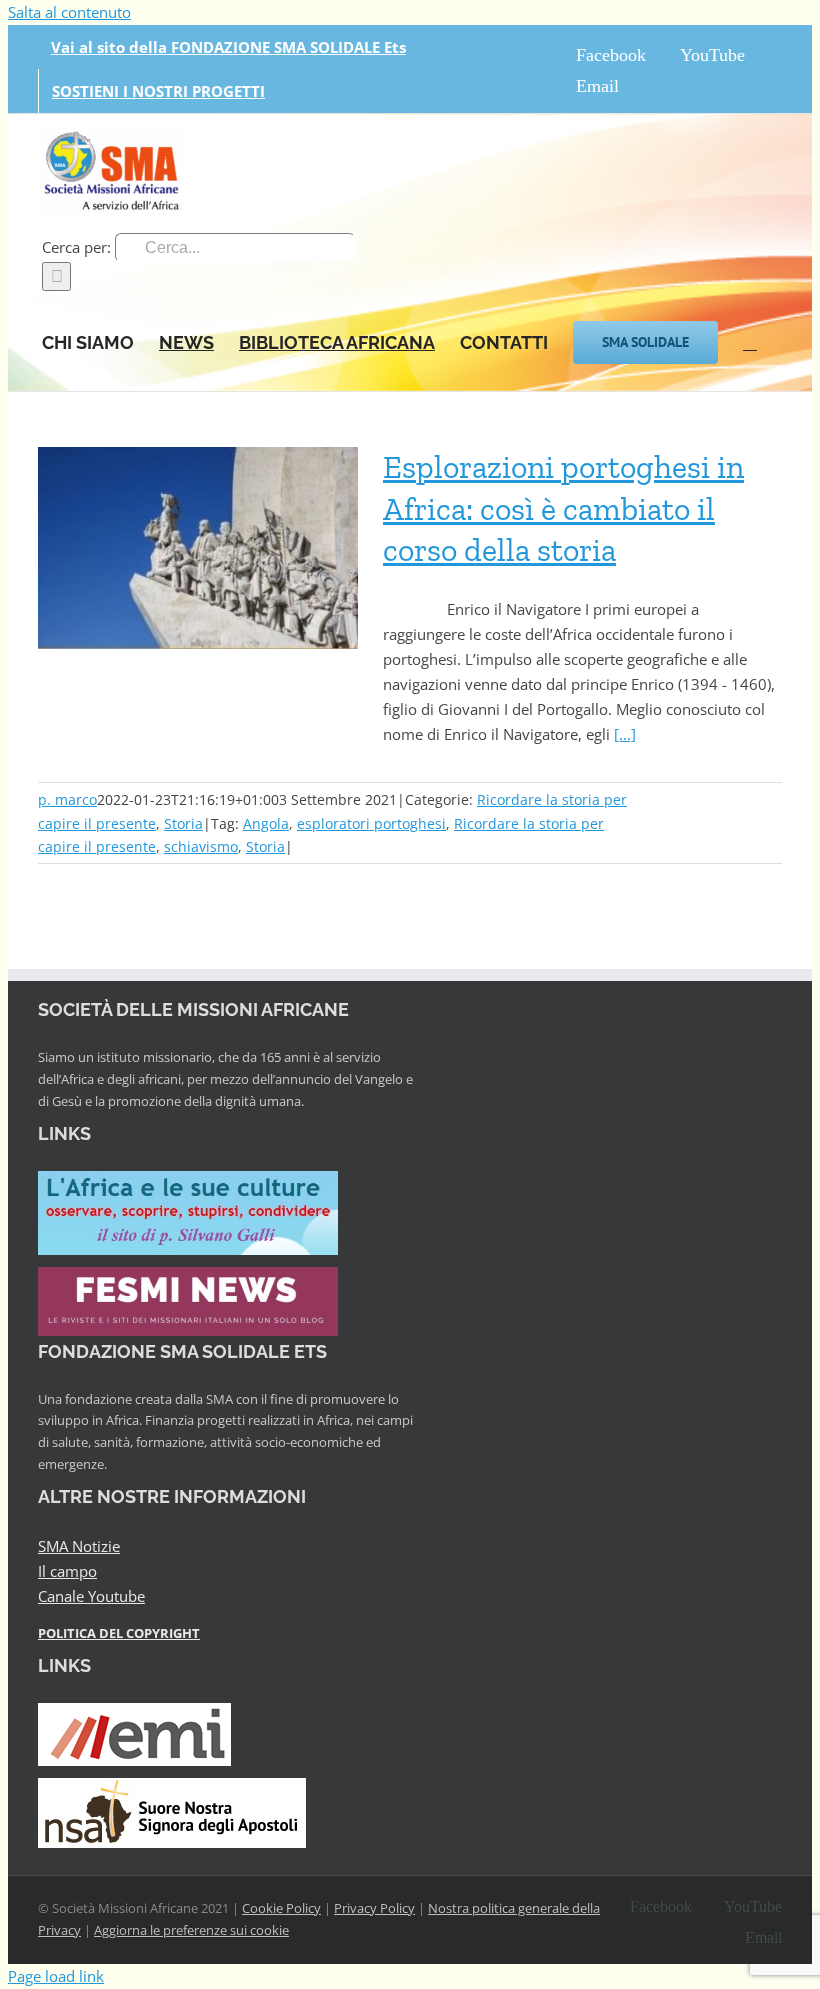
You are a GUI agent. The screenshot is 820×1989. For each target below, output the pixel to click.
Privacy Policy (374, 1908)
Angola (266, 823)
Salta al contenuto (69, 12)
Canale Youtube (91, 1596)
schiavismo (201, 846)
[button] (750, 341)
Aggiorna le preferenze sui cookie (191, 1930)
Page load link (56, 1976)
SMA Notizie (79, 1546)
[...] (625, 734)
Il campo (67, 1571)
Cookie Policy (281, 1908)
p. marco (67, 799)
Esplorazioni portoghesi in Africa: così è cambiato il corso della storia (563, 508)
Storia (183, 823)
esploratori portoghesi (371, 823)
